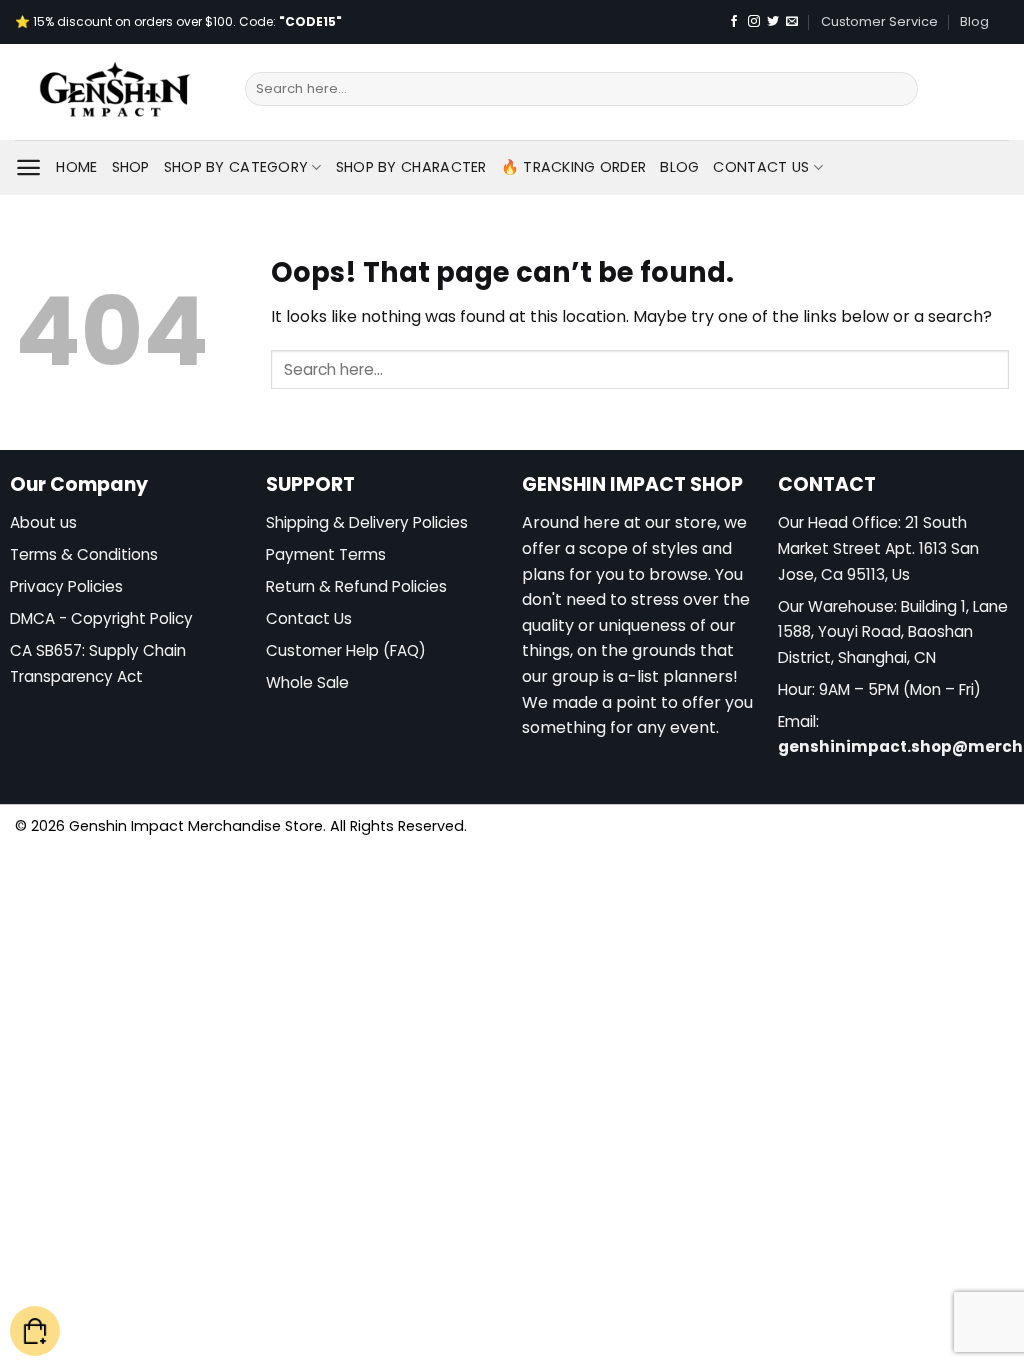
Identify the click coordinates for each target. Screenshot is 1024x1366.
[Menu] (28, 167)
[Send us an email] (792, 22)
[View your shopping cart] (35, 1331)
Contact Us (761, 167)
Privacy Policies (66, 586)
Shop (131, 167)
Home (76, 167)
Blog (974, 21)
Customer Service (879, 21)
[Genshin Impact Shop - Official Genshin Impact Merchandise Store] (115, 92)
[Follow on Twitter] (773, 22)
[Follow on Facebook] (734, 22)
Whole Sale (307, 682)
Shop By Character (411, 167)
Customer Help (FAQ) (346, 650)
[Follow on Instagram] (754, 22)
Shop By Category (236, 167)
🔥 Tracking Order (574, 167)
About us (43, 522)
